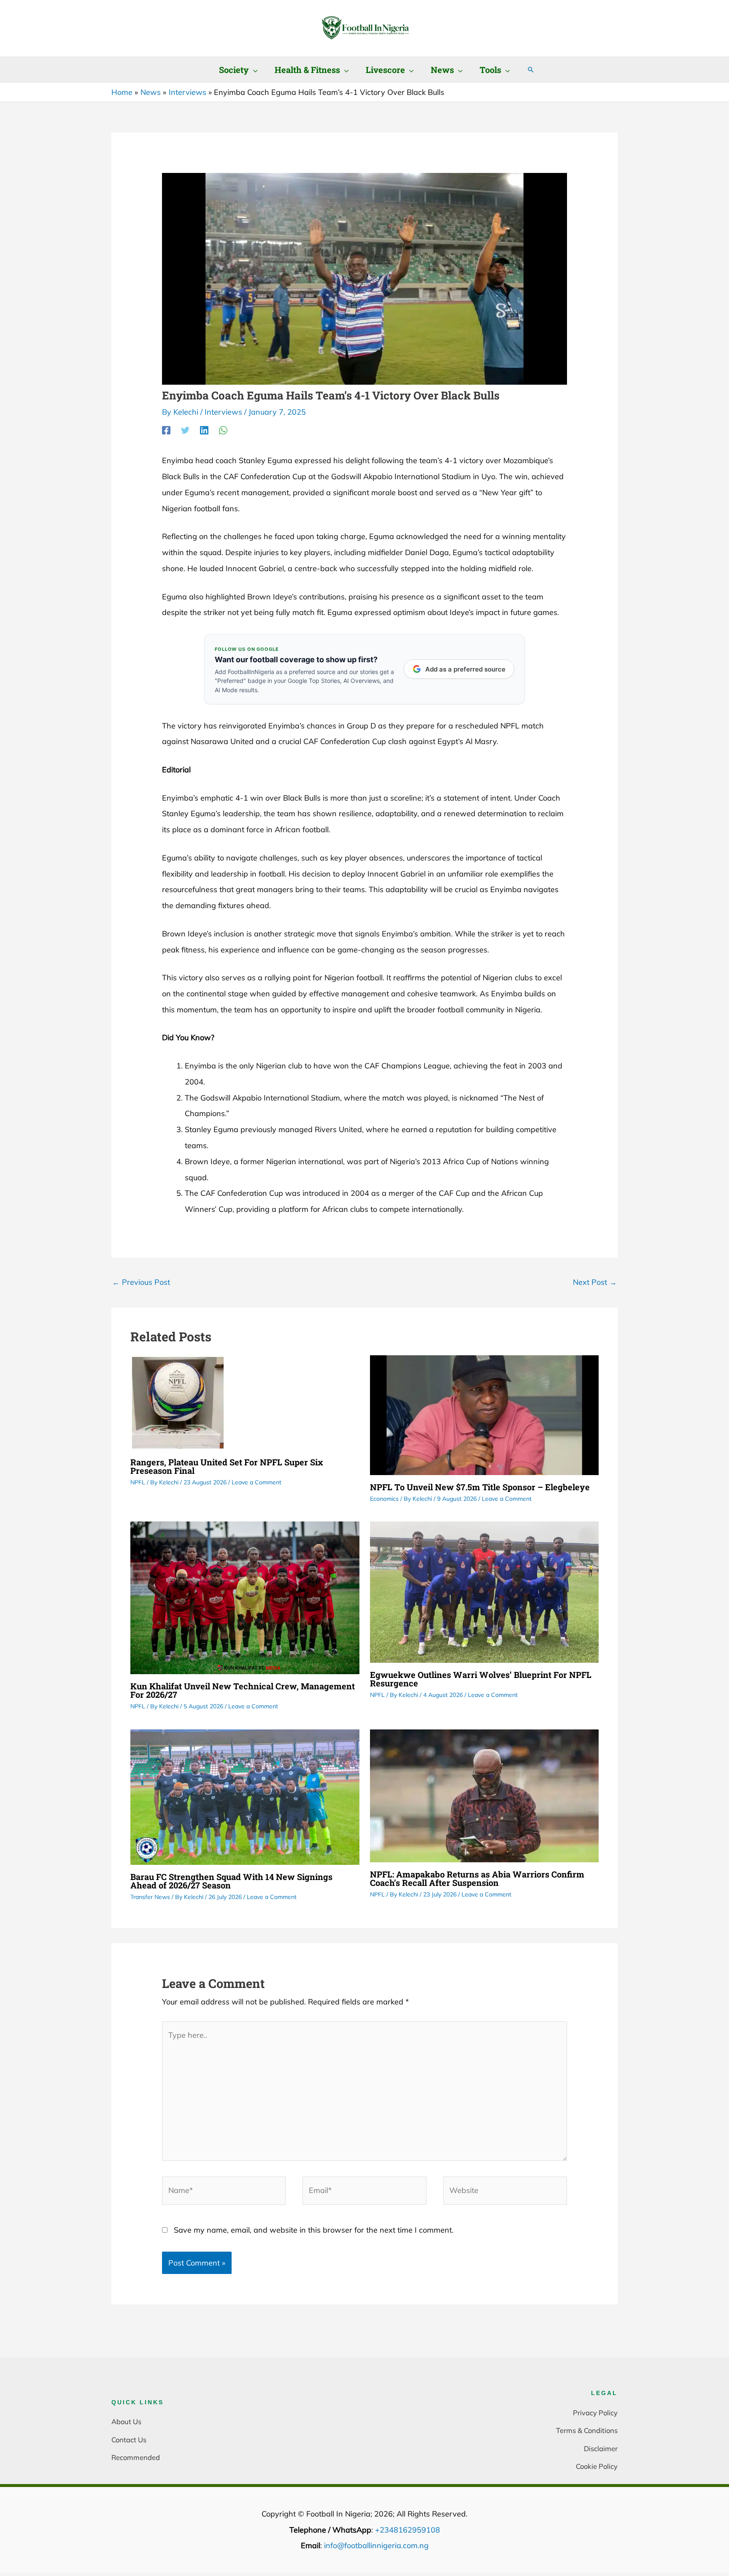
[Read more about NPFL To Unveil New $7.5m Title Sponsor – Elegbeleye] (485, 1414)
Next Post (595, 1282)
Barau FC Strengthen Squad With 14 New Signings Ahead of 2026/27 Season (231, 1881)
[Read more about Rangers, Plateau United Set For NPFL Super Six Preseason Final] (178, 1402)
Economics (384, 1499)
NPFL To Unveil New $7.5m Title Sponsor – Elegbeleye (480, 1487)
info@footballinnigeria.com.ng (376, 2545)
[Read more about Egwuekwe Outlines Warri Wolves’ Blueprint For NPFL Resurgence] (485, 1591)
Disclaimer (601, 2448)
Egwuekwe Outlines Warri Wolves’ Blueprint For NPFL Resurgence (481, 1679)
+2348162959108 (408, 2530)
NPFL (138, 1482)
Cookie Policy (597, 2466)
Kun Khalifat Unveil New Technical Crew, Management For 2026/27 (243, 1690)
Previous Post (141, 1282)
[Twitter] (185, 430)
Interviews (223, 412)
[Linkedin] (204, 430)
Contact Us (129, 2440)
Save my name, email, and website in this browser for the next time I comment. (314, 2230)
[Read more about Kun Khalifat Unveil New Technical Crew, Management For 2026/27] (245, 1597)
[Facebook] (166, 430)
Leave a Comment (256, 1482)
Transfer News (150, 1897)
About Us (126, 2421)
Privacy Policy (595, 2413)
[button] (253, 70)
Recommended (136, 2457)
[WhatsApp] (223, 430)
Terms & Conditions (587, 2430)
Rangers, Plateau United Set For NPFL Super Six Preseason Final (227, 1466)
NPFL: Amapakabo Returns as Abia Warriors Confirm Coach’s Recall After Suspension (477, 1878)
